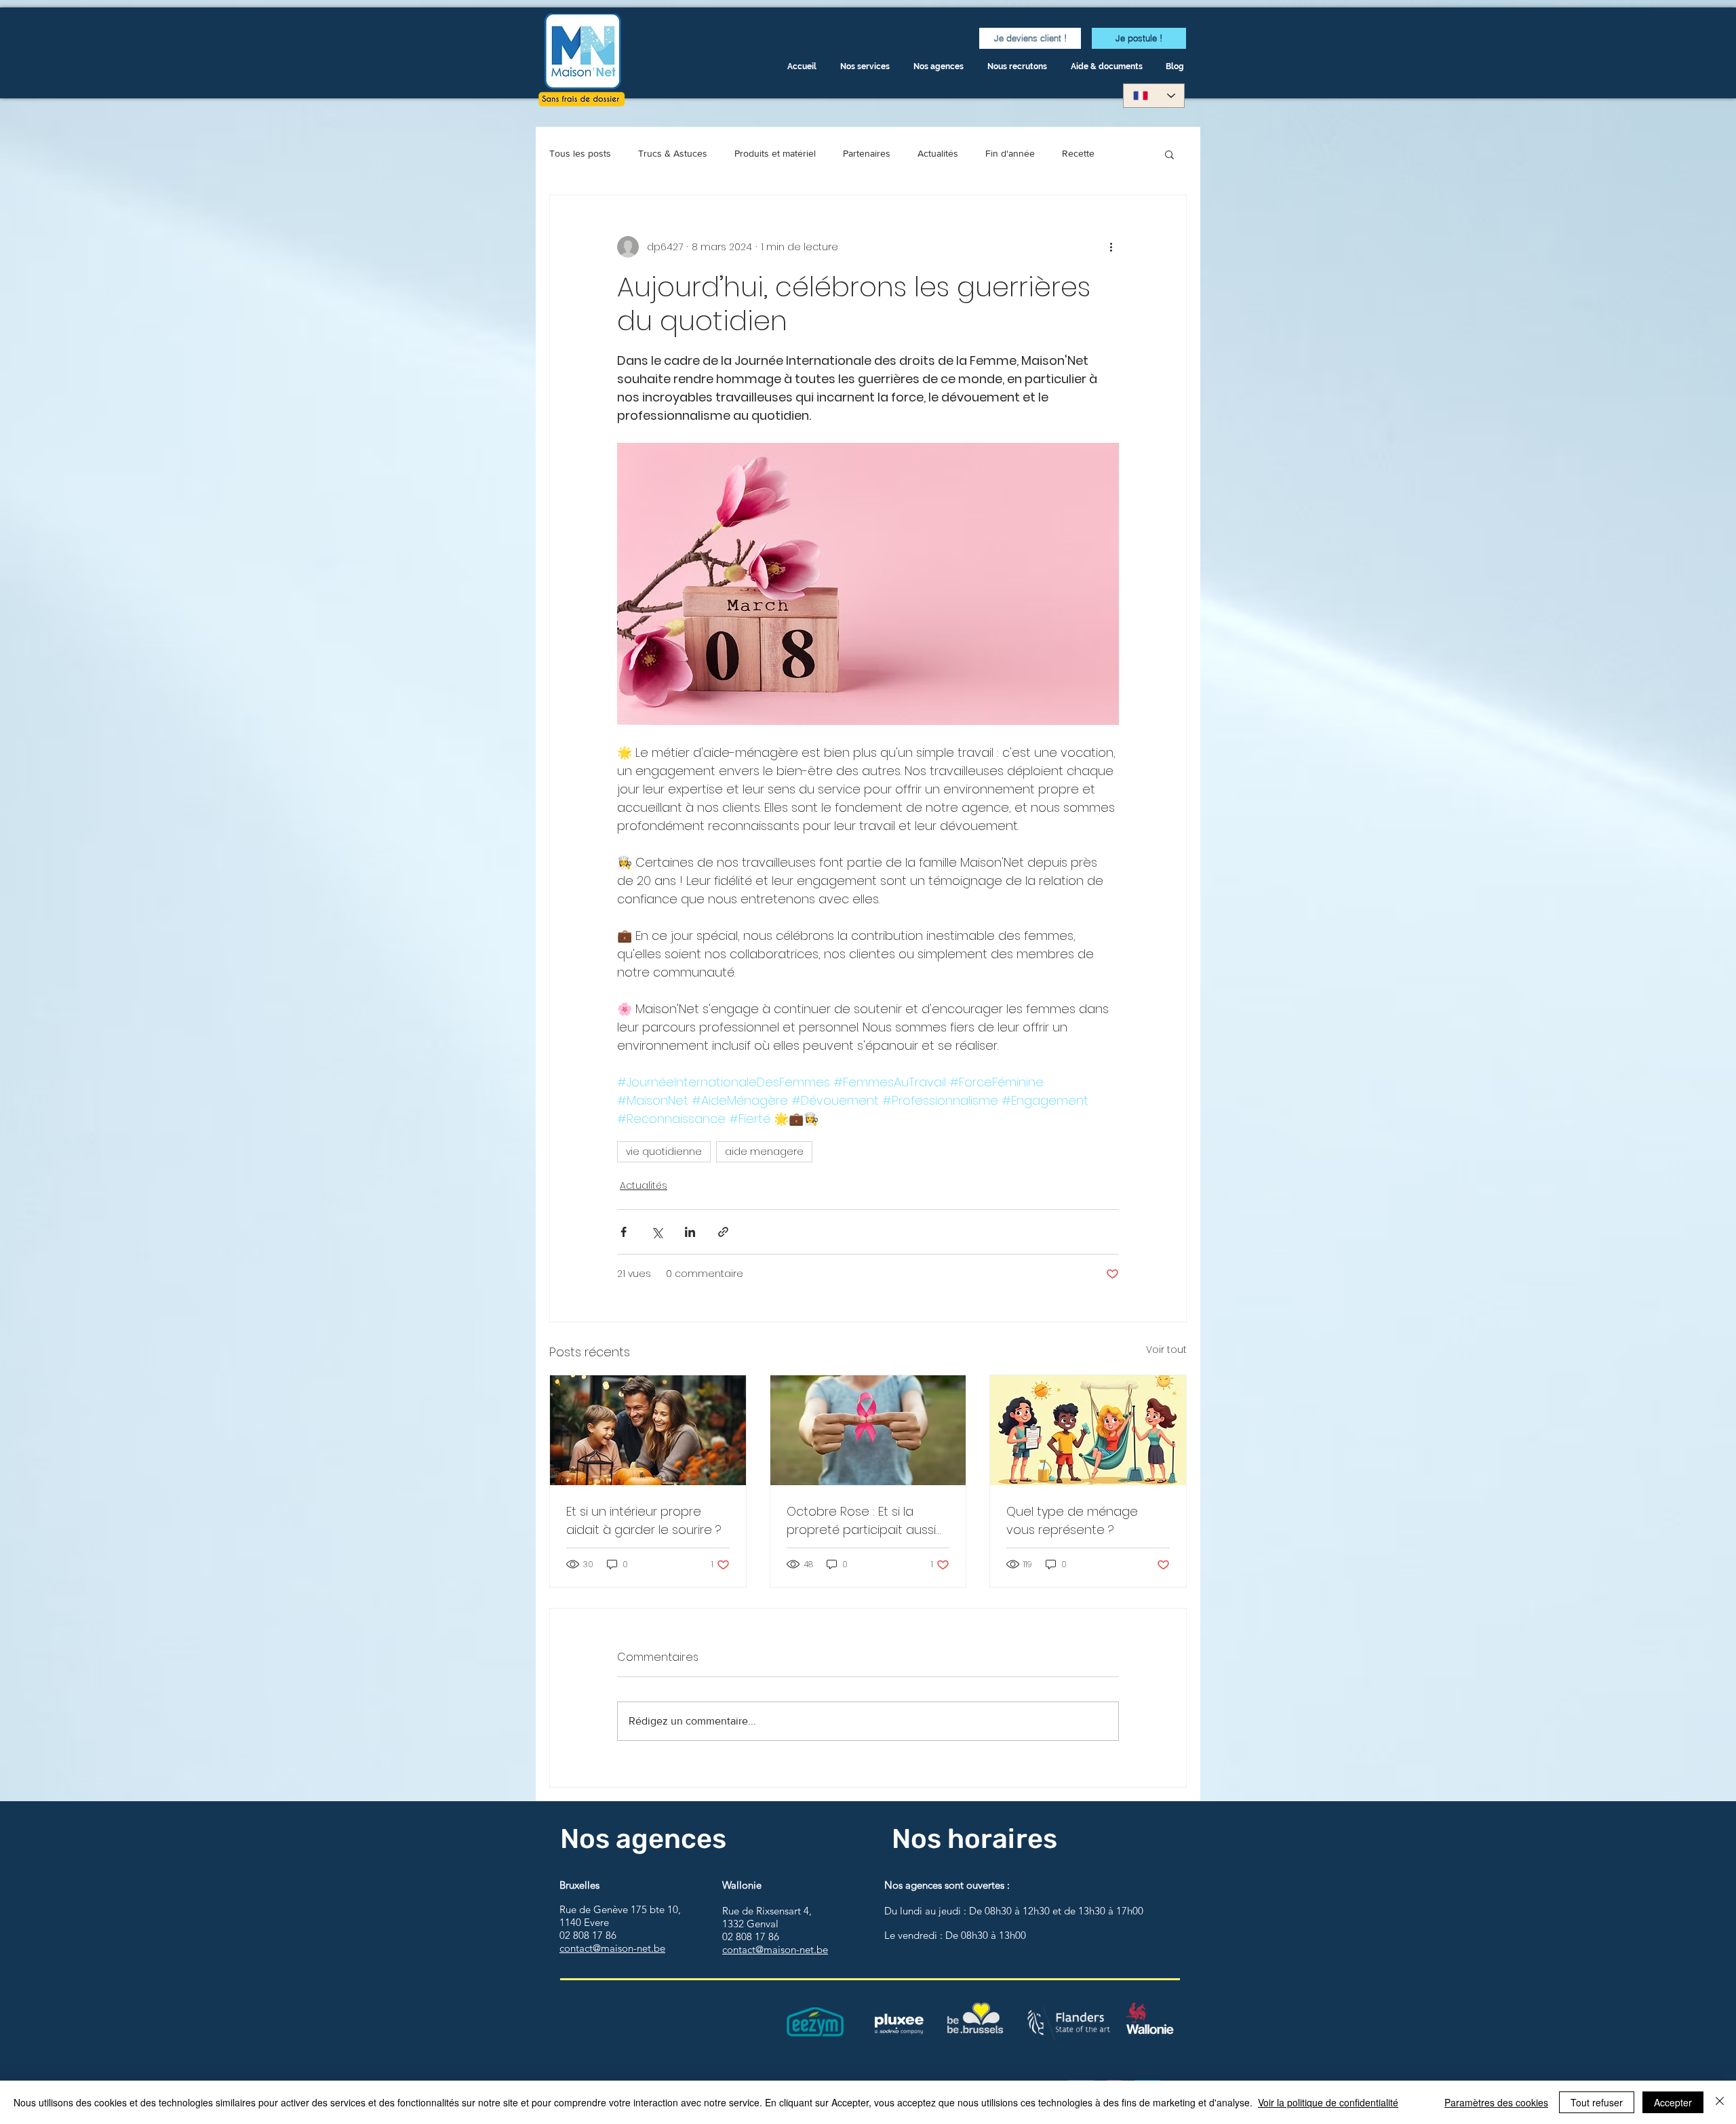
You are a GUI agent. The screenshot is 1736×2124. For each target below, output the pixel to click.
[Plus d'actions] (1111, 247)
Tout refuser (1597, 2102)
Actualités (938, 153)
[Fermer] (1720, 2102)
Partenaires (867, 153)
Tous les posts (580, 153)
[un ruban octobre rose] (868, 1430)
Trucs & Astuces (673, 153)
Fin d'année (1010, 153)
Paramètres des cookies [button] (1496, 2102)
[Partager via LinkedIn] (690, 1232)
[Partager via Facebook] (624, 1232)
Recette (1078, 153)
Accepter (1673, 2102)
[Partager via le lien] (723, 1232)
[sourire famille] (648, 1430)
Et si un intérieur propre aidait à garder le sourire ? (644, 1520)
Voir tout (1166, 1350)
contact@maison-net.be (612, 1948)
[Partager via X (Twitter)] (657, 1232)
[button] (1108, 67)
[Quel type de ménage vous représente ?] (1088, 1430)
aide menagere (764, 1152)
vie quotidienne (664, 1152)
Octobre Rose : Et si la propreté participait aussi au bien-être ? (861, 1521)
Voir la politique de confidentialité (1328, 2102)
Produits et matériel (775, 153)
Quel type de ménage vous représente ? (1072, 1520)
